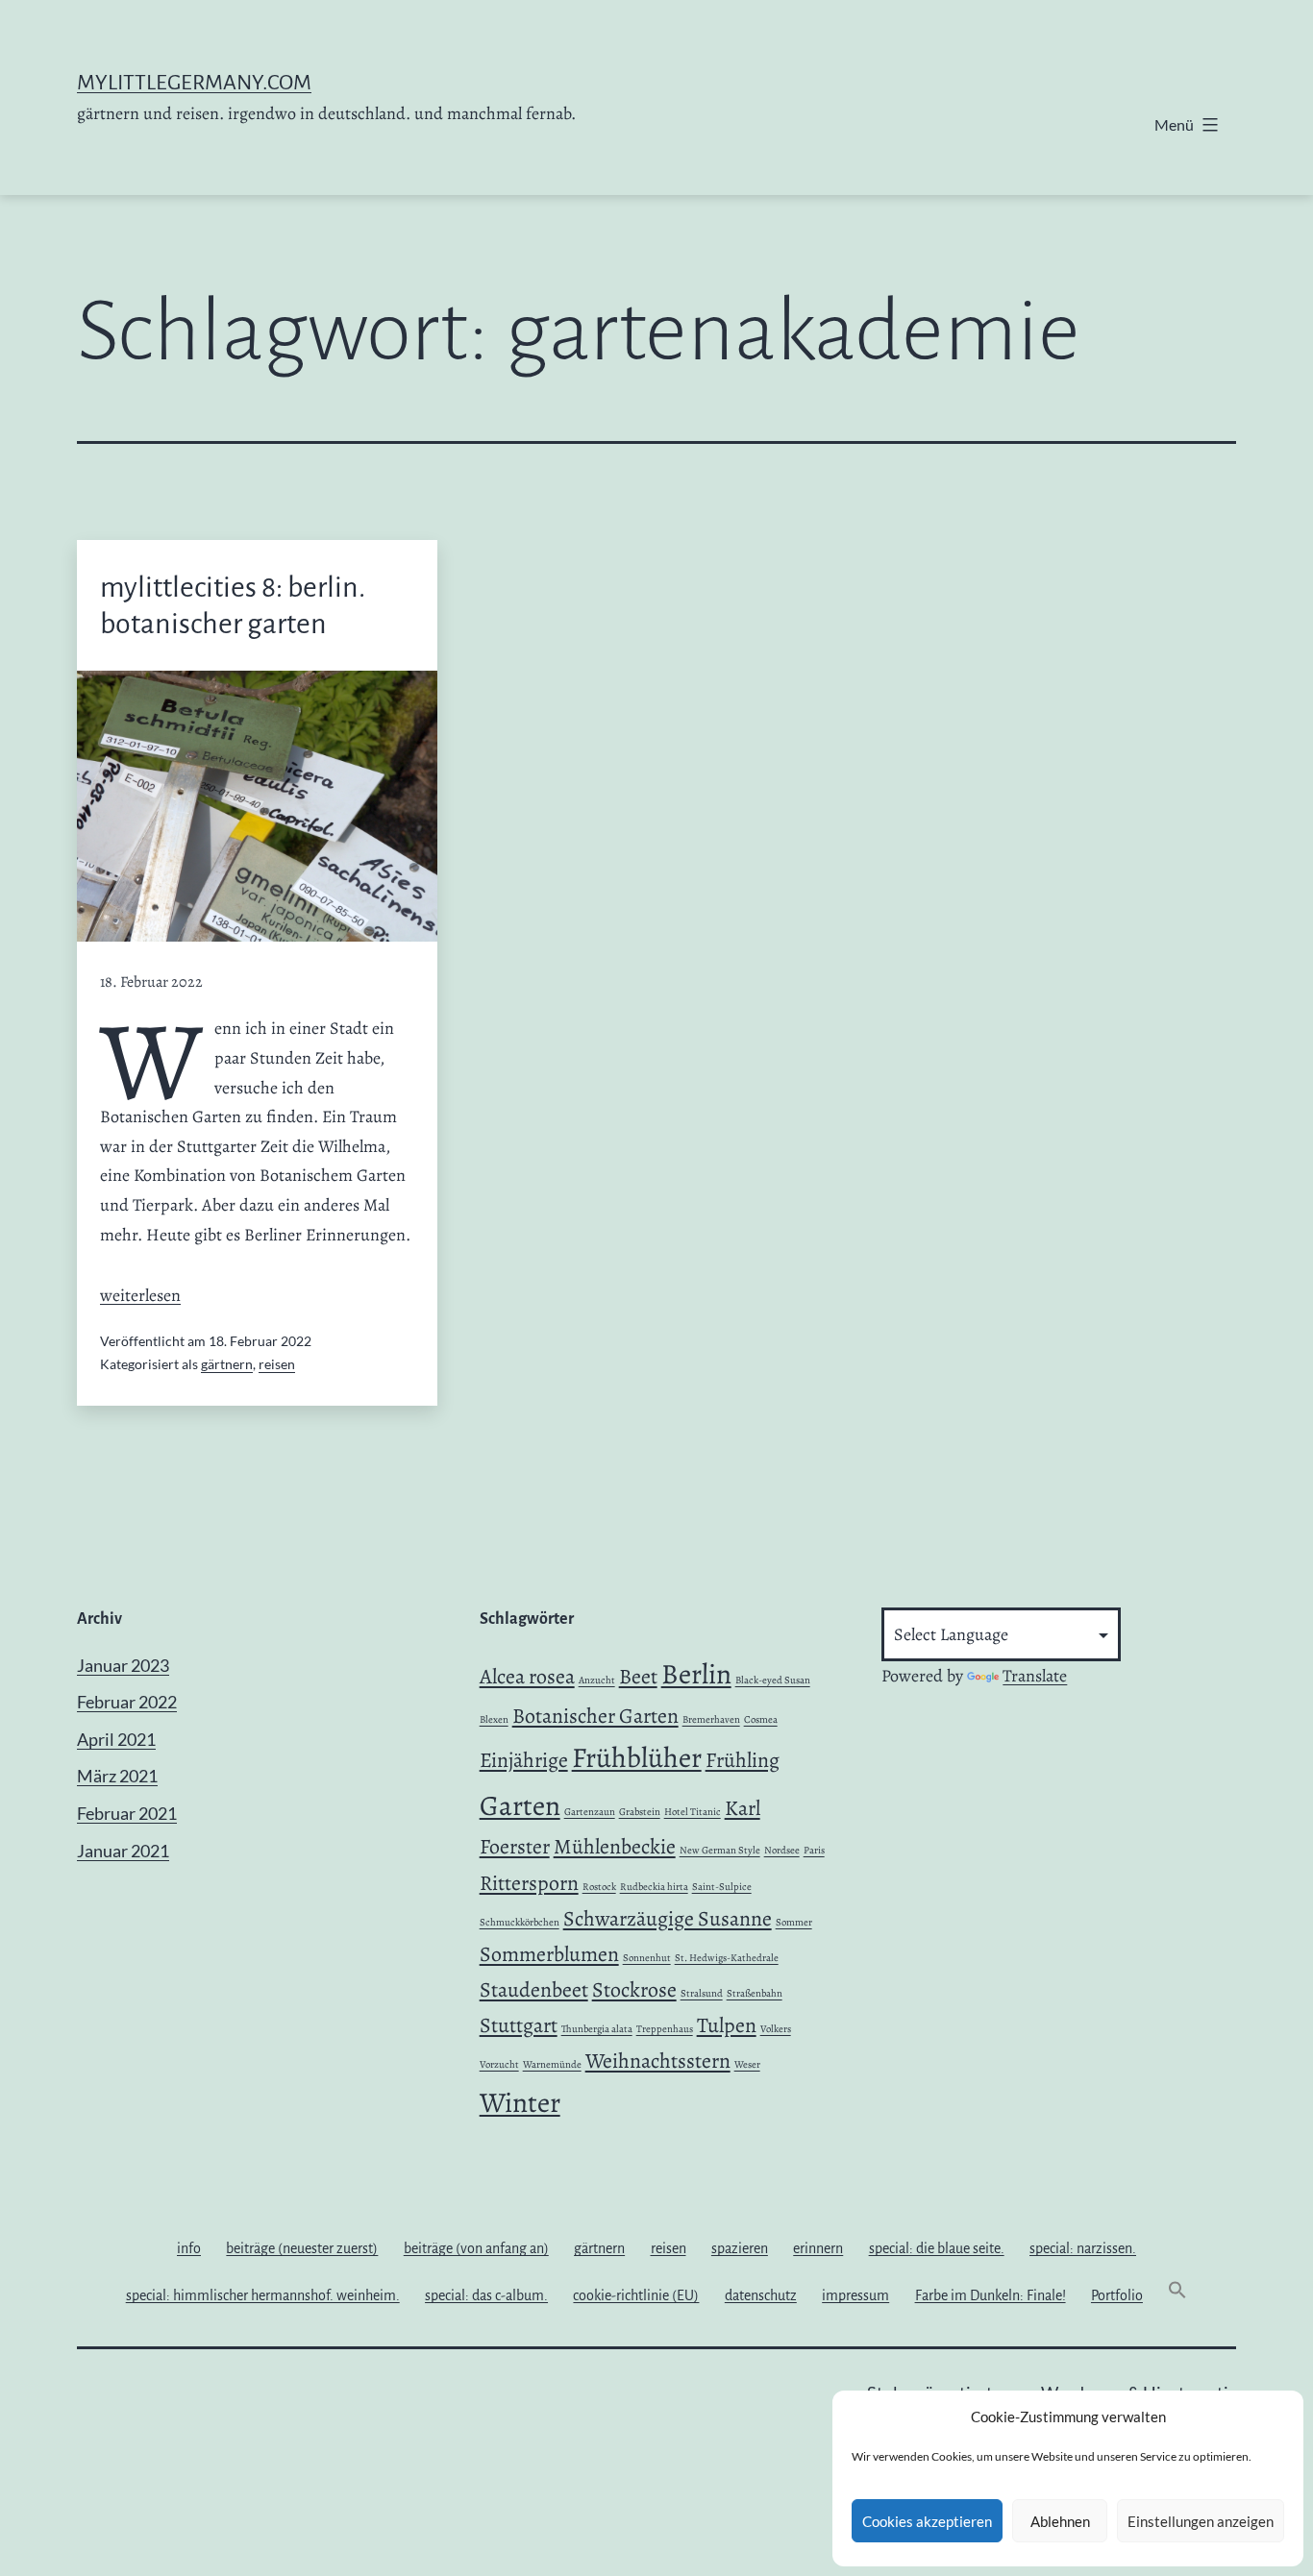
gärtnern (227, 1364)
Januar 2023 (123, 1665)
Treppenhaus (665, 2029)
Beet (638, 1677)
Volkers (776, 2029)
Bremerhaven (711, 1719)
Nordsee (782, 1850)
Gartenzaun (590, 1812)
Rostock (599, 1887)
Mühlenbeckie (615, 1847)
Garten (520, 1805)
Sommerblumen (549, 1954)
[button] (1177, 2295)
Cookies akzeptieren (927, 2521)
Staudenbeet (534, 1990)
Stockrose (634, 1990)
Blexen (494, 1719)
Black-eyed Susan (773, 1680)
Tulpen (727, 2025)
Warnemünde (552, 2064)
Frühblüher (637, 1757)
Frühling (743, 1760)
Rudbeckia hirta (654, 1887)
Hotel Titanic (693, 1812)
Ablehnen (1060, 2521)
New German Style (720, 1850)
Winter (520, 2102)
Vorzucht (499, 2064)
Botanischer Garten (595, 1716)
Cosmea (761, 1719)
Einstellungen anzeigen (1201, 2521)
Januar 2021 (123, 1851)
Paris (814, 1850)
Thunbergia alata (597, 2029)
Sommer (794, 1922)
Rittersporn (529, 1883)
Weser (747, 2064)
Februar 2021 (127, 1813)
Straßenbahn (755, 1993)
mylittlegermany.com (194, 83)
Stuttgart (519, 2025)
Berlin (696, 1674)
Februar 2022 (127, 1702)
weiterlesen (140, 1295)
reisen (277, 1364)
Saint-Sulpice (722, 1887)
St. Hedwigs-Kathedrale (727, 1958)
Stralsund (702, 1993)
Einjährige (524, 1760)
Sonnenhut (647, 1958)
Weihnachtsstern (658, 2061)
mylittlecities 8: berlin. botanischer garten (233, 605)
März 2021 (117, 1776)
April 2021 (116, 1739)
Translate (1035, 1676)
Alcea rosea (527, 1677)
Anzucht (597, 1680)
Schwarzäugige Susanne (668, 1919)
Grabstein (640, 1812)
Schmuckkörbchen (520, 1922)
